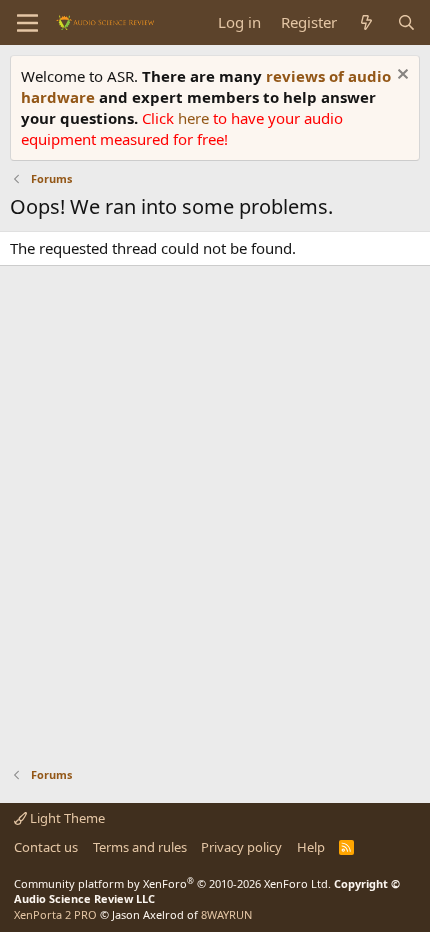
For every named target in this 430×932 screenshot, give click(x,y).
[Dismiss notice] (400, 76)
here (195, 118)
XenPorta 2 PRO (55, 914)
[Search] (406, 22)
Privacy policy (241, 847)
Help (311, 847)
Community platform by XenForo (172, 883)
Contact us (46, 847)
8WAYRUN (226, 914)
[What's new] (366, 22)
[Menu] (27, 23)
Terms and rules (140, 847)
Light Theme (66, 818)
